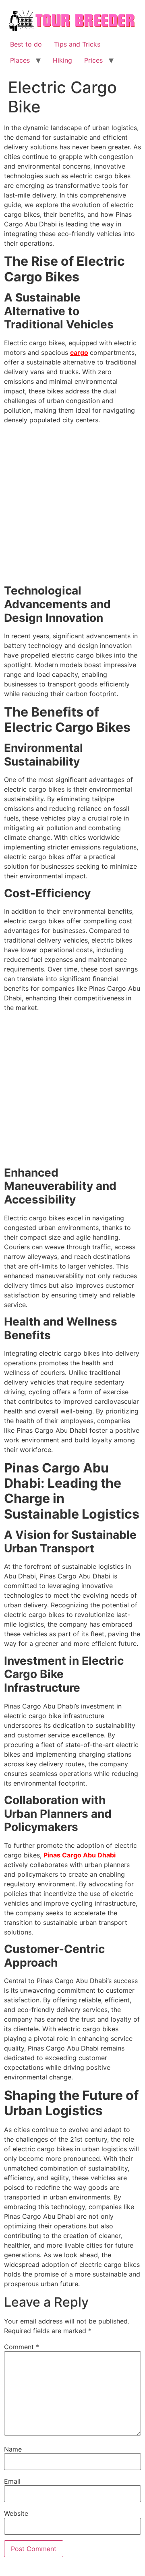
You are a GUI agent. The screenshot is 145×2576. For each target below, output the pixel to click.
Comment (22, 2347)
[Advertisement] (72, 506)
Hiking (62, 60)
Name (13, 2449)
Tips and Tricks (77, 44)
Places (20, 60)
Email (12, 2481)
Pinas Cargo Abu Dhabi (80, 1855)
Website (16, 2513)
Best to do (26, 44)
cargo (79, 352)
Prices (93, 60)
